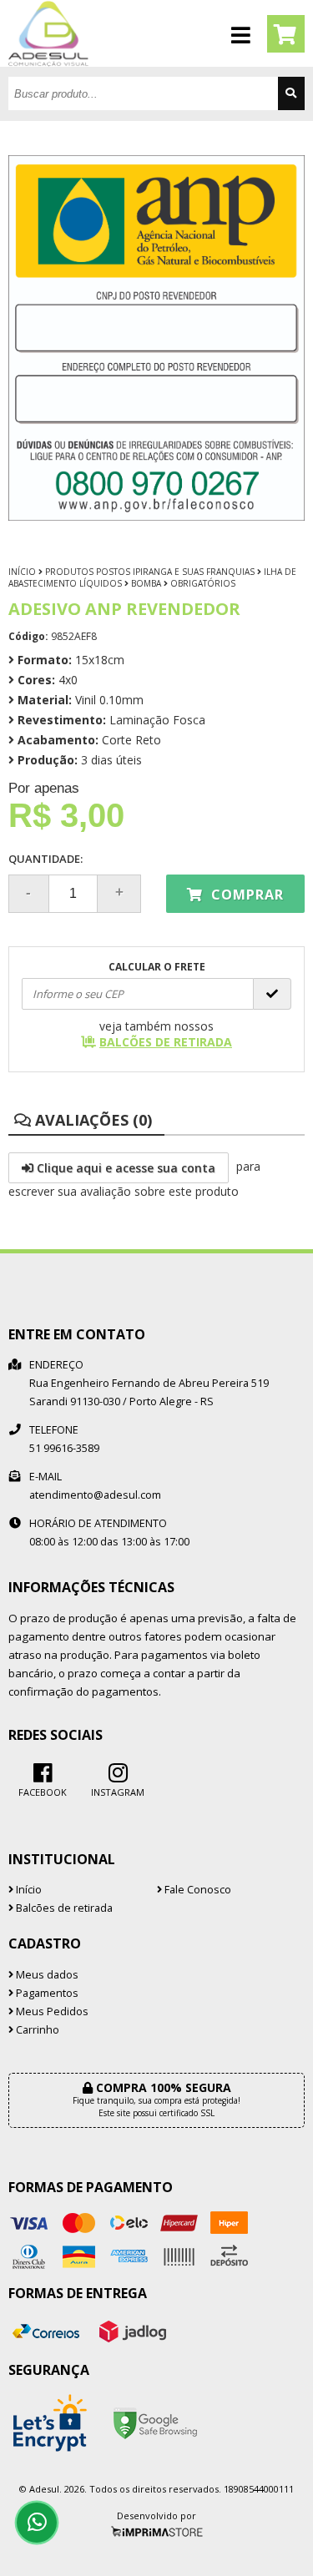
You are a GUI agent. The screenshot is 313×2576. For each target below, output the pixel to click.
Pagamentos (46, 1993)
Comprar (245, 895)
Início (22, 572)
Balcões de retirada (63, 1908)
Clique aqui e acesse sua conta (124, 1168)
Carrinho (36, 2030)
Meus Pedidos (51, 2011)
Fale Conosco (197, 1890)
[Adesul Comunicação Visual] (48, 62)
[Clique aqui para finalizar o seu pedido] (286, 34)
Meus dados (46, 1975)
